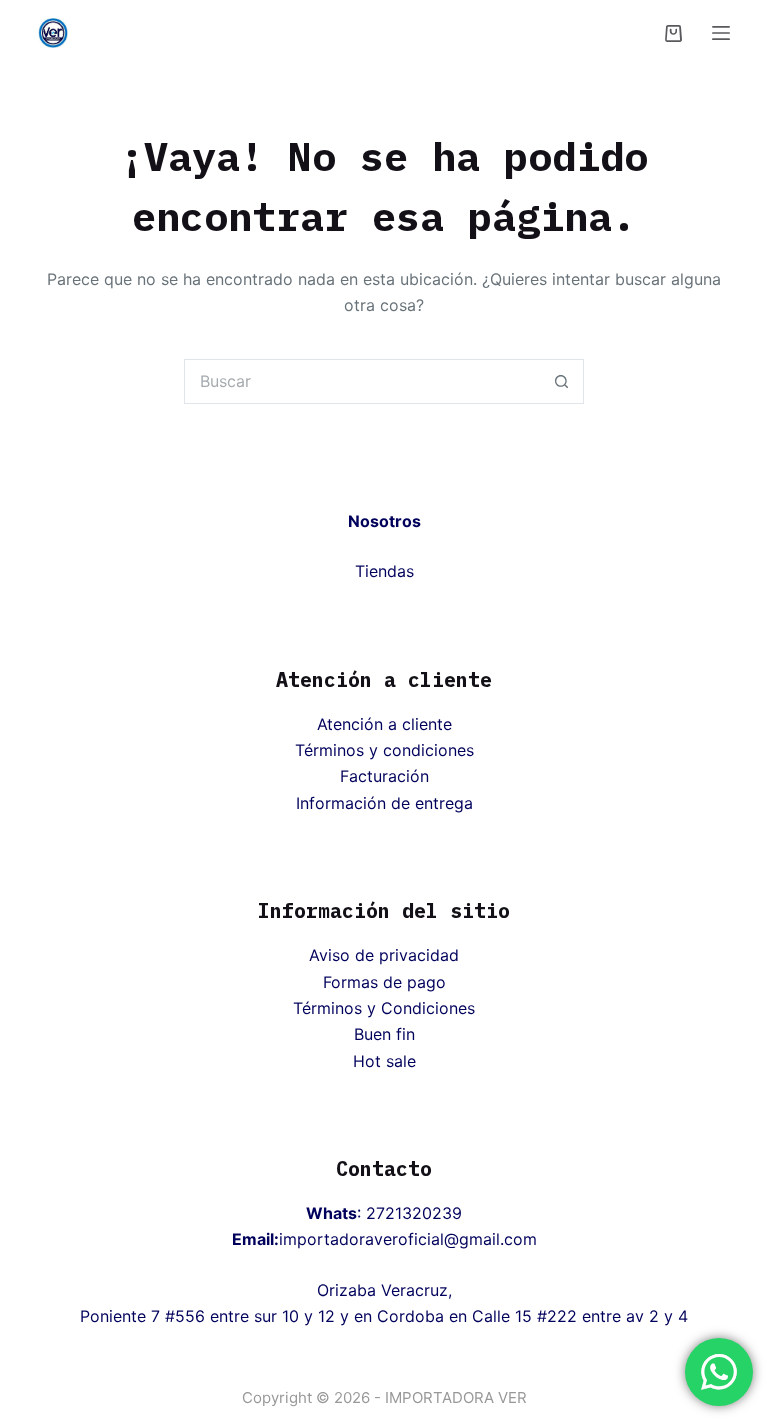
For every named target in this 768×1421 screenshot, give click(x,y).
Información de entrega (384, 803)
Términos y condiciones (384, 750)
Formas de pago (384, 982)
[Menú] (721, 33)
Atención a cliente (384, 724)
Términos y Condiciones (384, 1008)
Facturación (384, 776)
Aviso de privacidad (384, 955)
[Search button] (561, 381)
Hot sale (384, 1061)
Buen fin (384, 1034)
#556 (185, 1316)
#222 (557, 1316)
